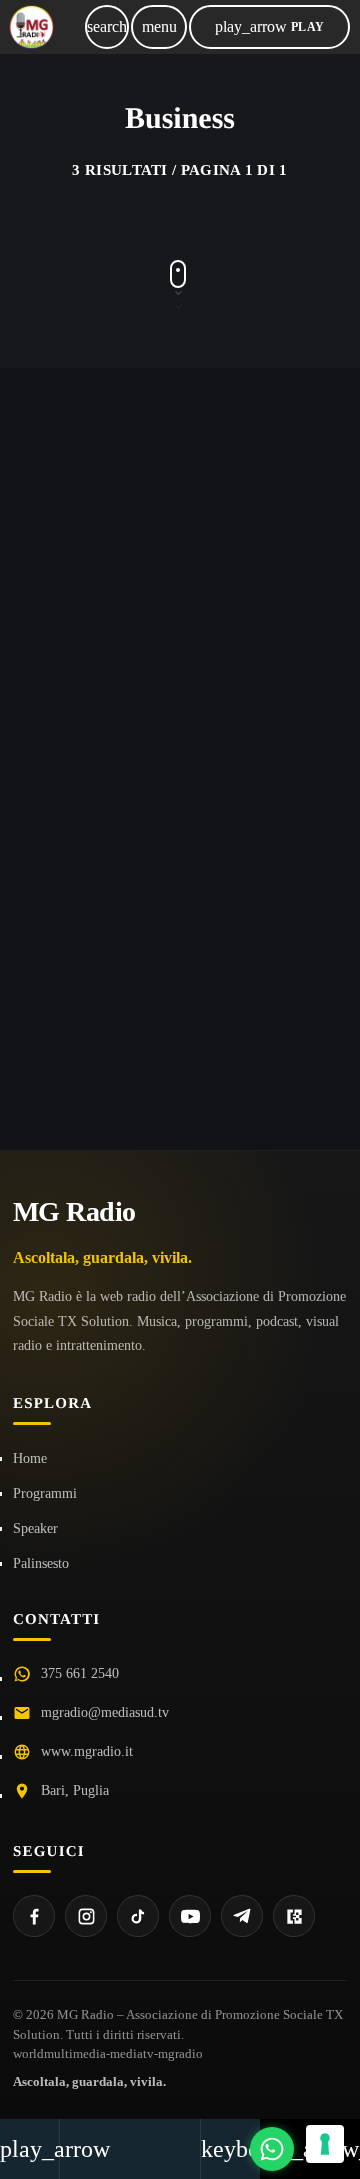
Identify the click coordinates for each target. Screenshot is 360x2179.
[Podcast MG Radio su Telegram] (242, 1916)
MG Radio (74, 1211)
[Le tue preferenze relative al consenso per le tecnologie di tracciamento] (325, 2144)
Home (30, 1458)
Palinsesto (41, 1563)
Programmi (45, 1493)
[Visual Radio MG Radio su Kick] (294, 1916)
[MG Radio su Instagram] (86, 1916)
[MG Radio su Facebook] (34, 1916)
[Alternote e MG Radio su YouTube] (190, 1916)
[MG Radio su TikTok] (138, 1916)
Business (85, 446)
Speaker (35, 1528)
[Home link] (31, 27)
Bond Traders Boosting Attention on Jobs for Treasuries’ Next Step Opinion (177, 567)
